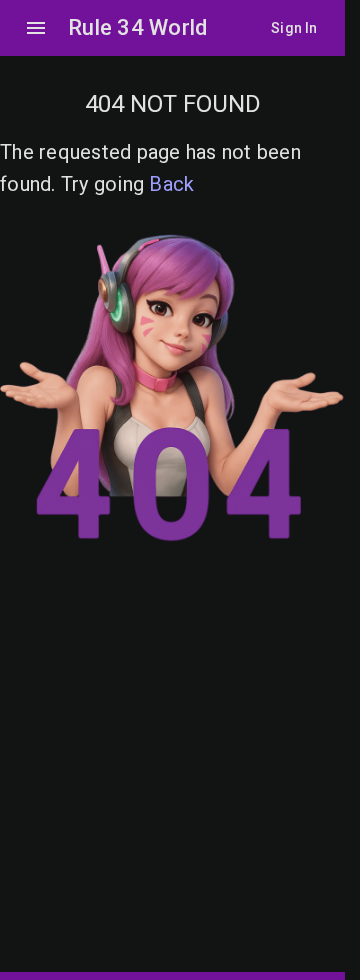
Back (171, 184)
